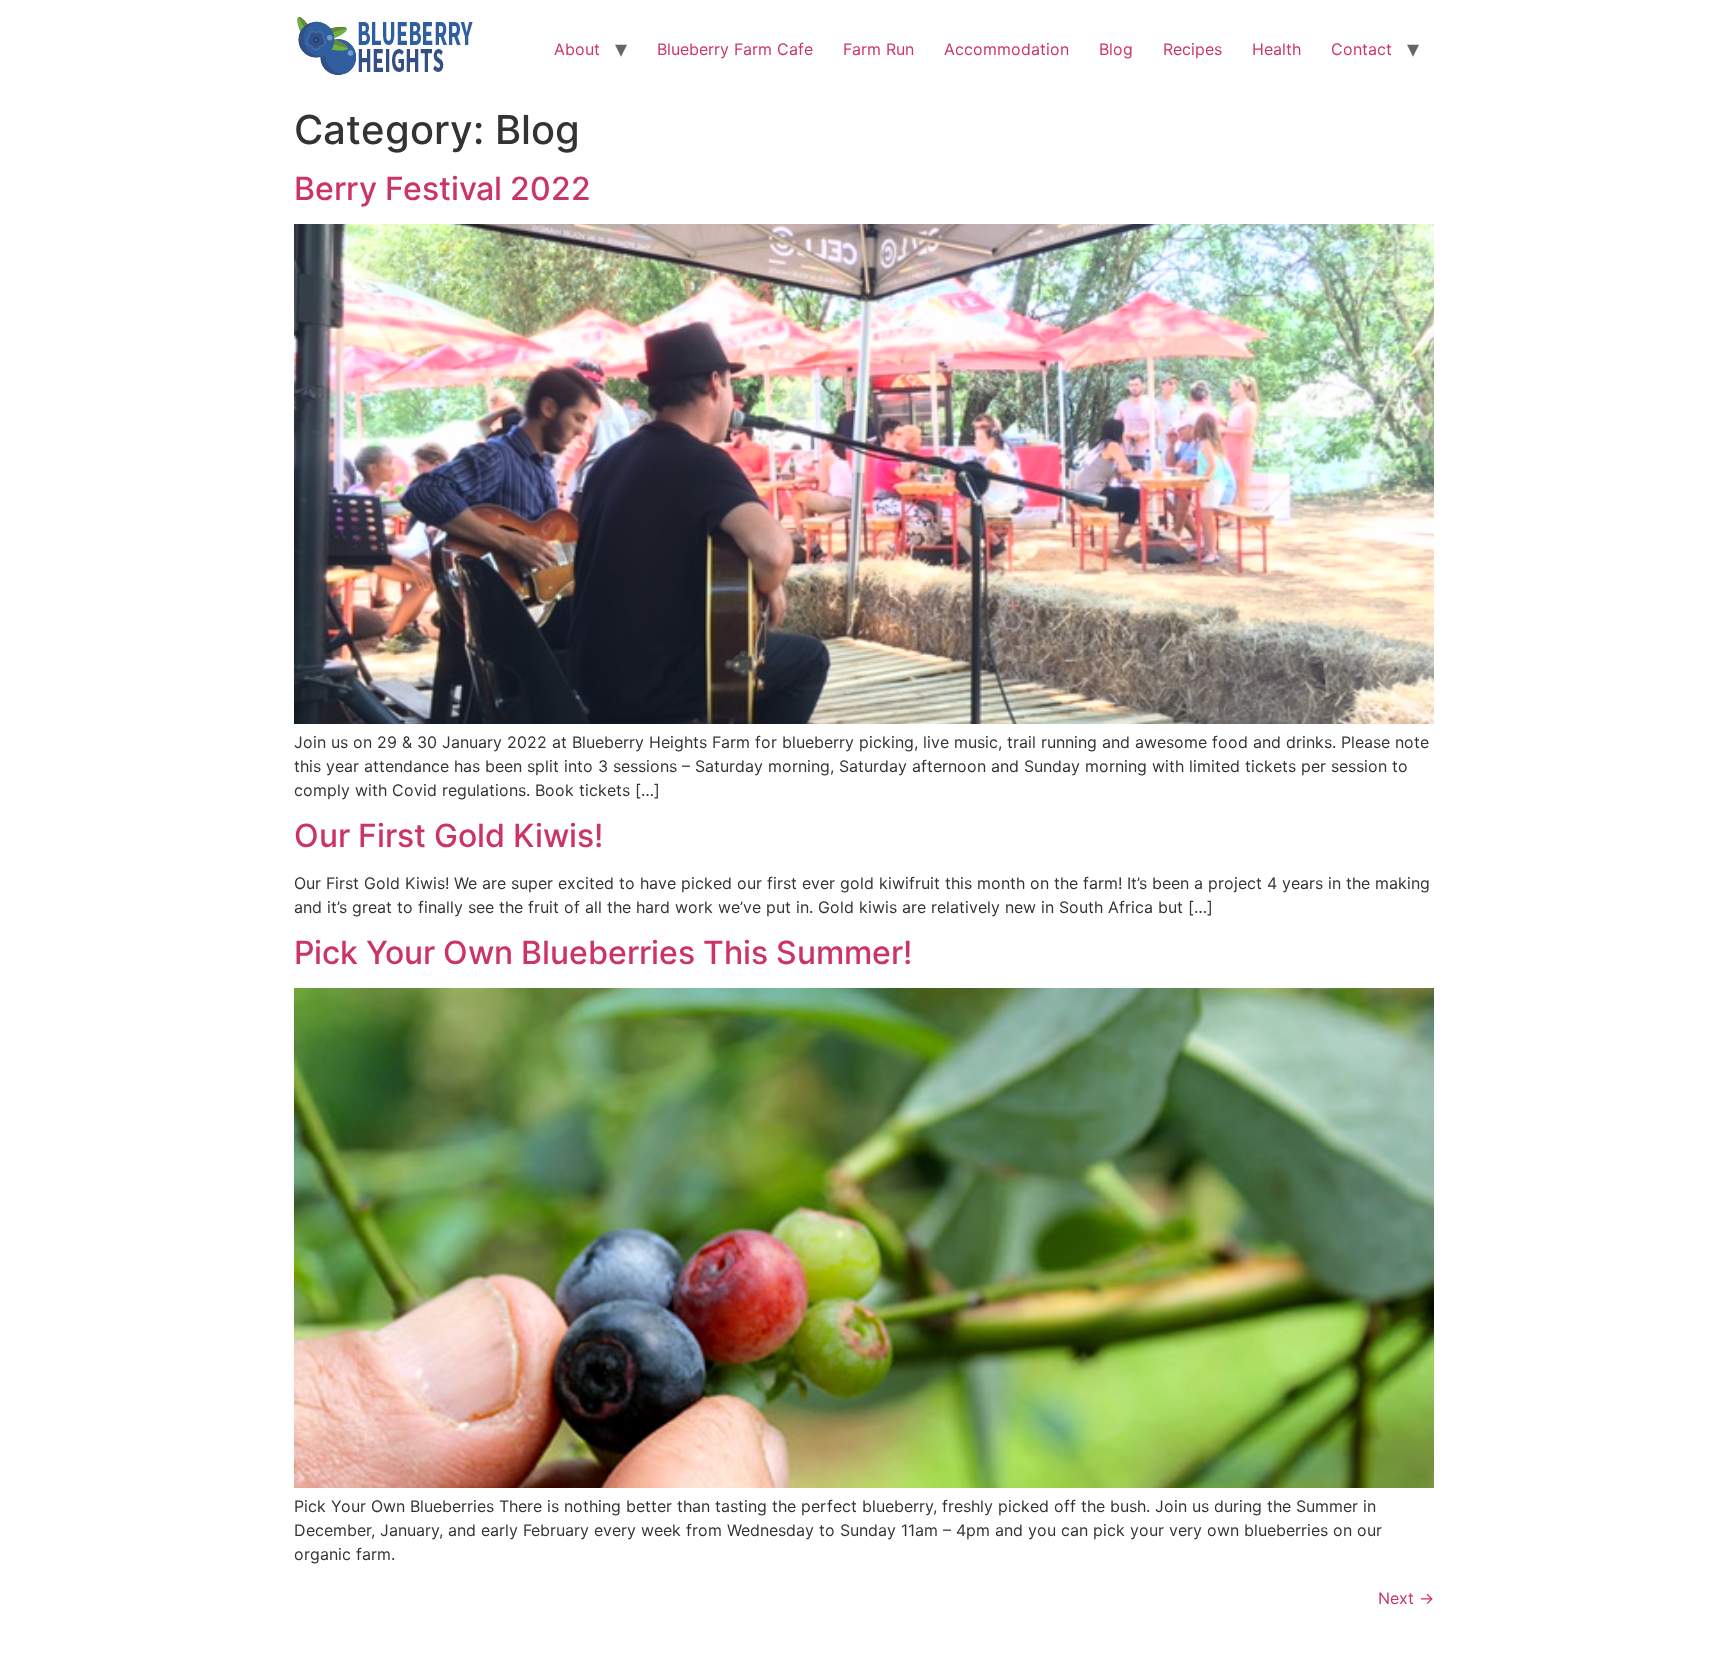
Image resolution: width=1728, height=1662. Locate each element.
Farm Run (878, 49)
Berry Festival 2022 (442, 188)
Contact (1361, 49)
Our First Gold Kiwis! (448, 835)
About (577, 49)
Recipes (1192, 49)
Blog (1116, 49)
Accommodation (1006, 49)
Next (1406, 1598)
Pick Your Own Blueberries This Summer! (603, 952)
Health (1276, 49)
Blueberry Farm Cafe (735, 49)
